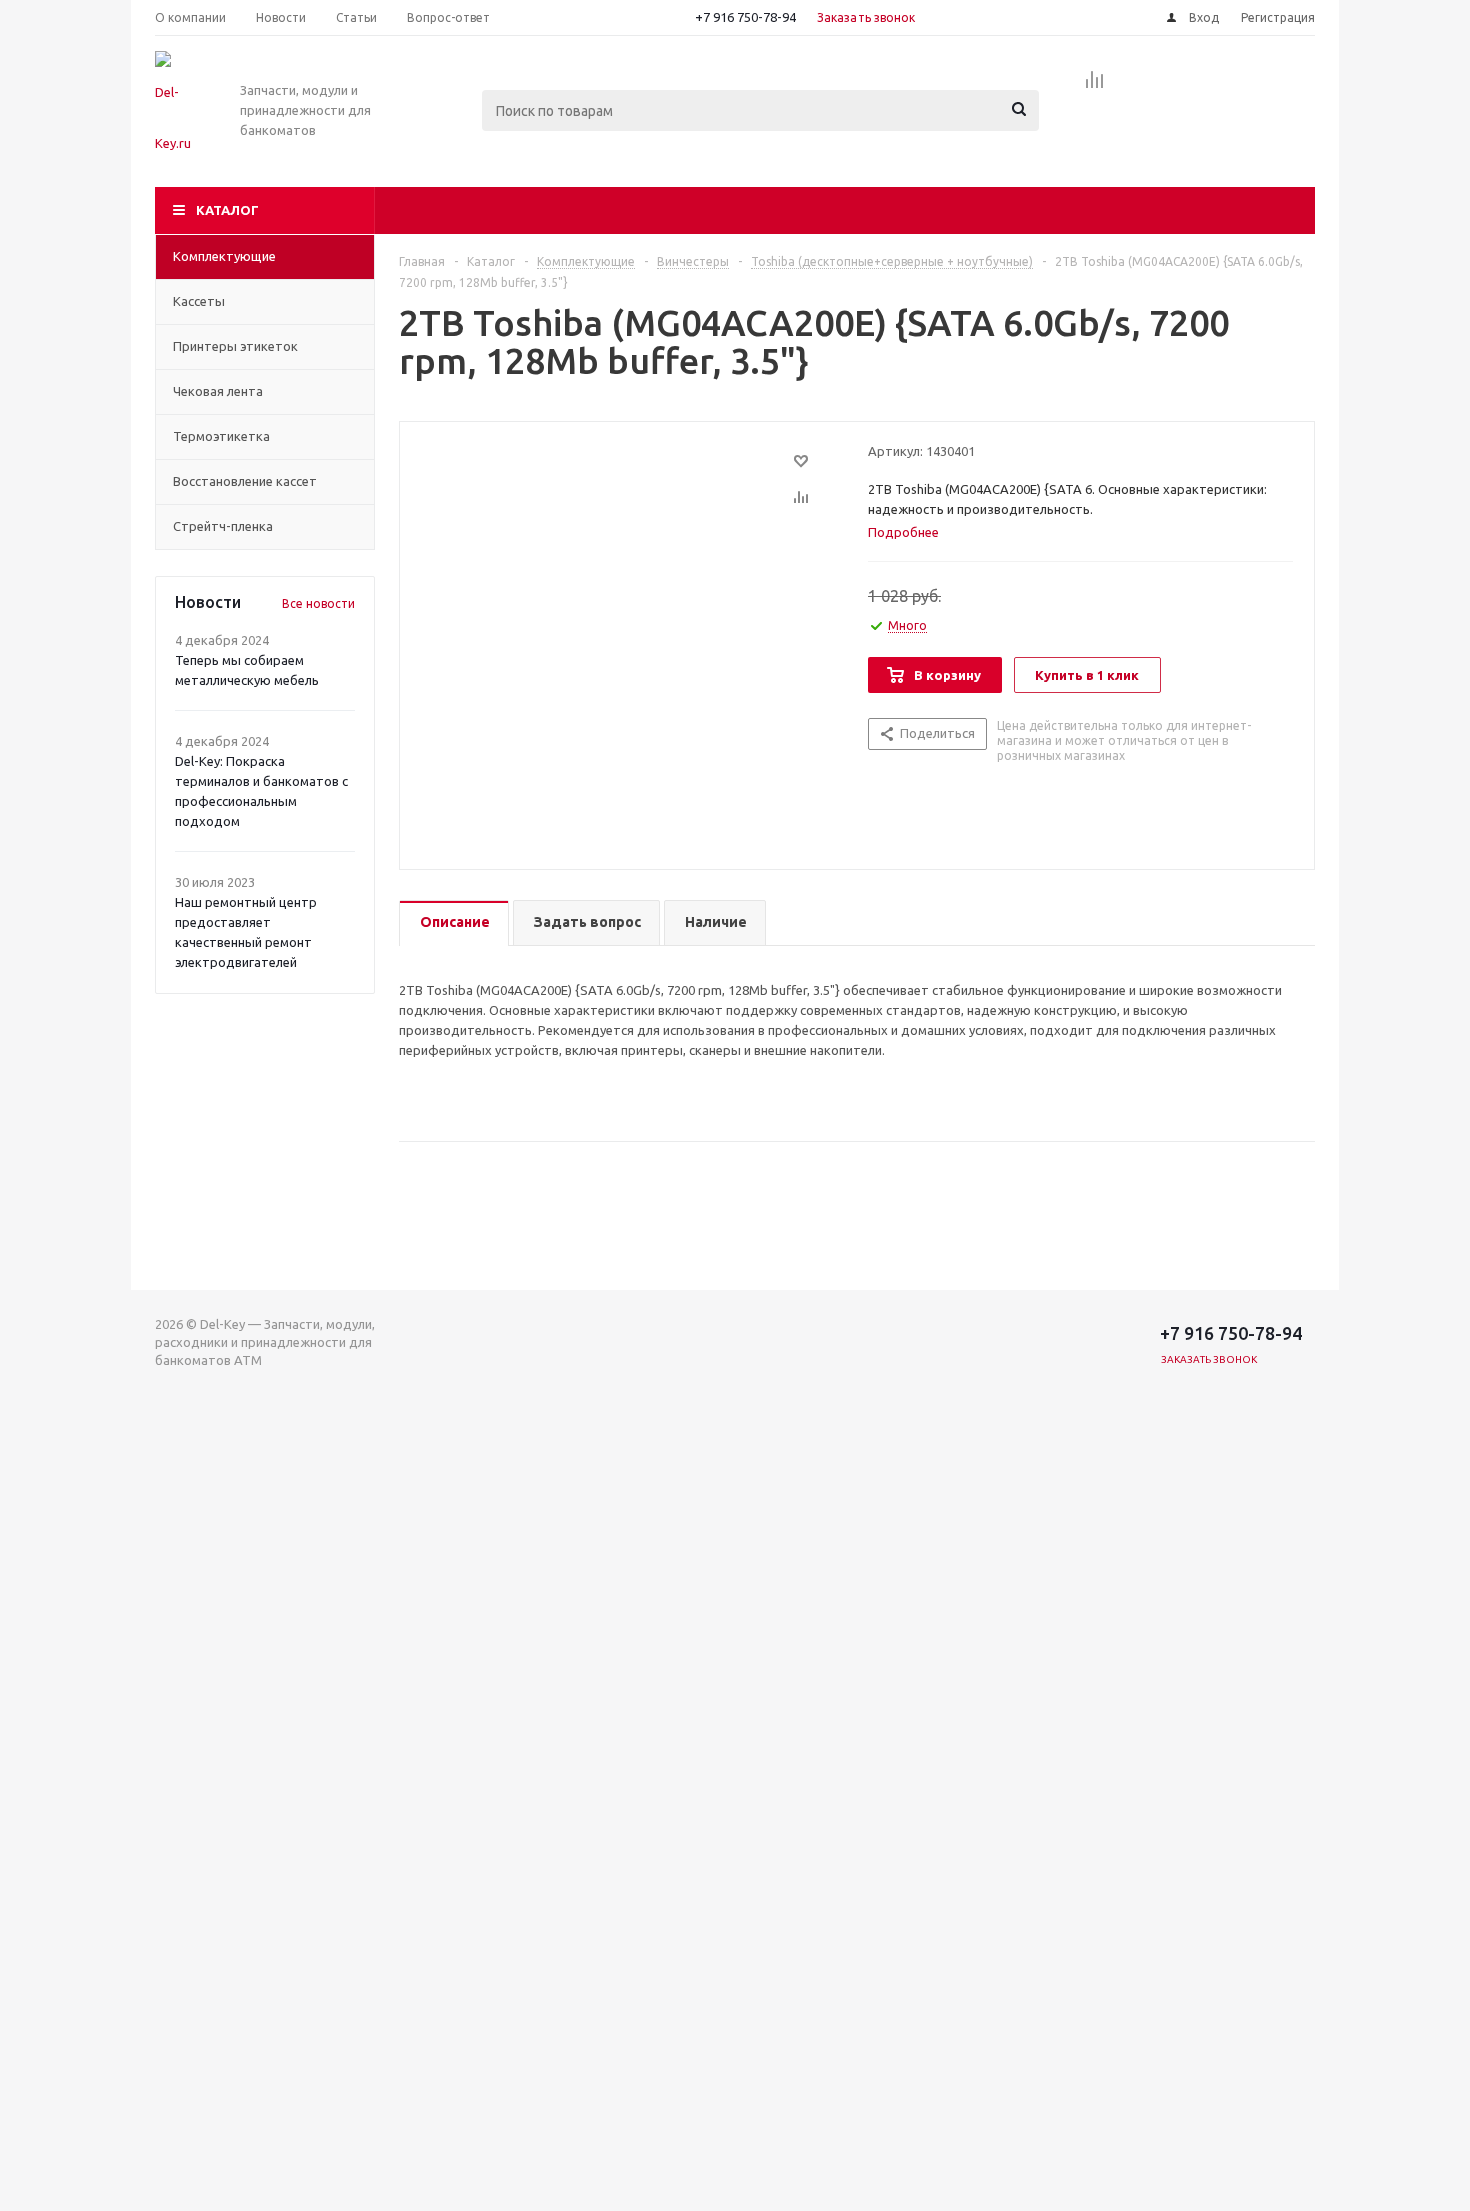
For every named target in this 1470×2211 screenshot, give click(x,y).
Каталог (227, 210)
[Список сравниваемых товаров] (1095, 86)
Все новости (318, 603)
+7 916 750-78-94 (745, 17)
